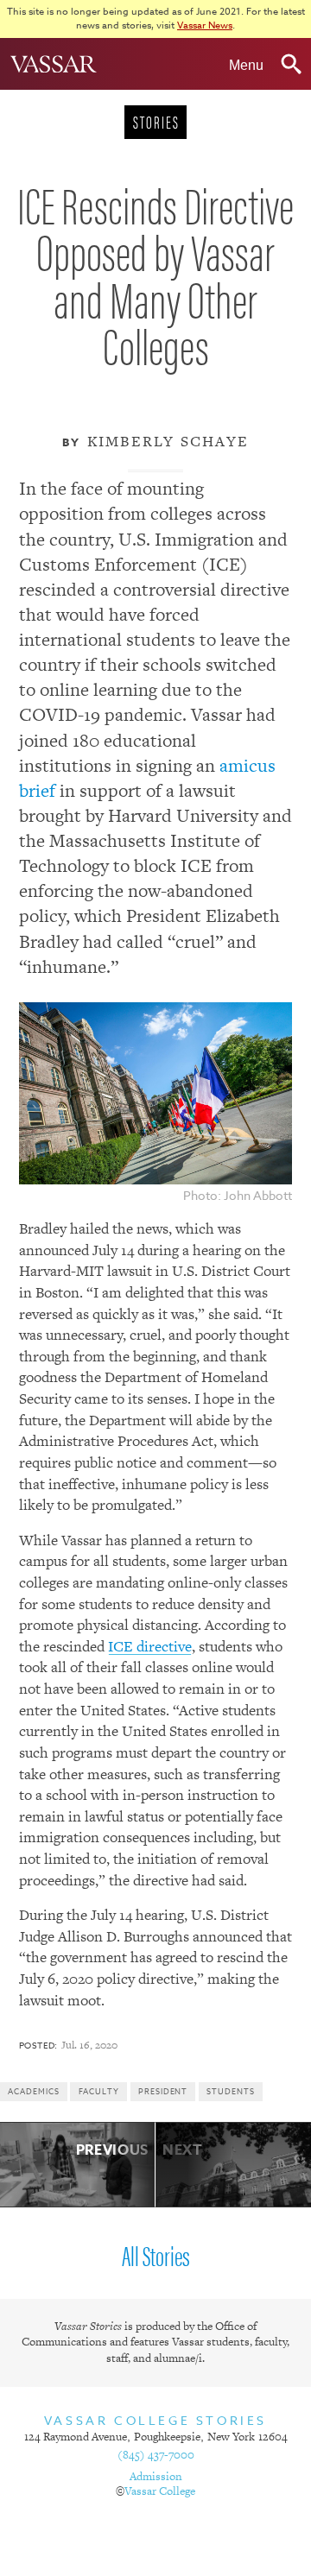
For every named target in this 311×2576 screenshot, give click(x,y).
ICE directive (150, 1646)
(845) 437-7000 (156, 2455)
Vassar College (160, 2491)
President (163, 2092)
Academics (33, 2092)
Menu (251, 60)
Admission (156, 2476)
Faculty (99, 2092)
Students (230, 2092)
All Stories (156, 2254)
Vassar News (205, 25)
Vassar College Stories (155, 2420)
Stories (156, 121)
